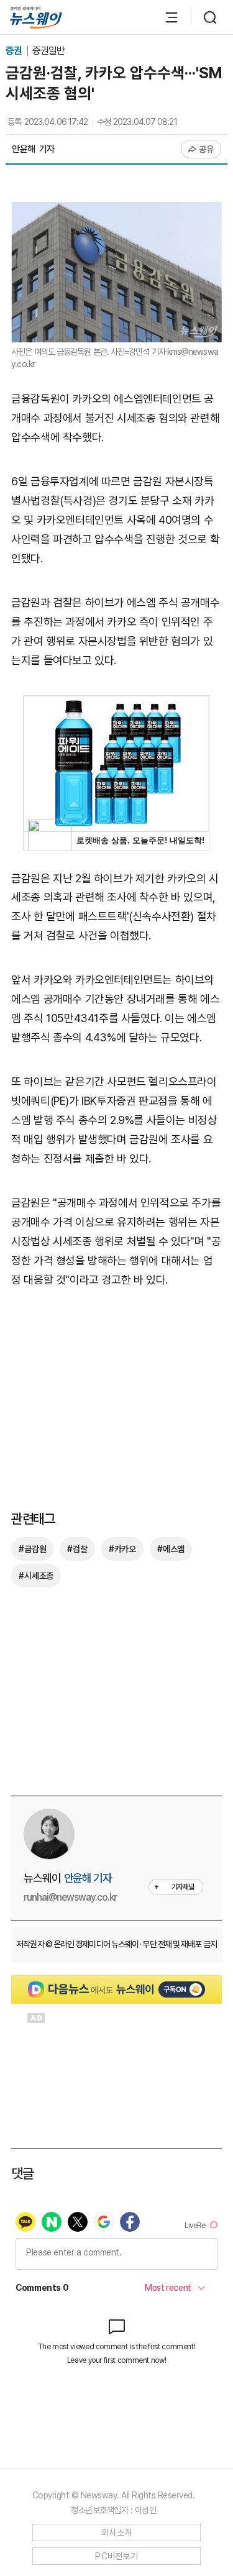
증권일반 (48, 51)
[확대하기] (116, 211)
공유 (207, 149)
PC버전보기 (116, 2556)
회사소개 (116, 2533)
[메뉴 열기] (165, 17)
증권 (15, 51)
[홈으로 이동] (36, 18)
